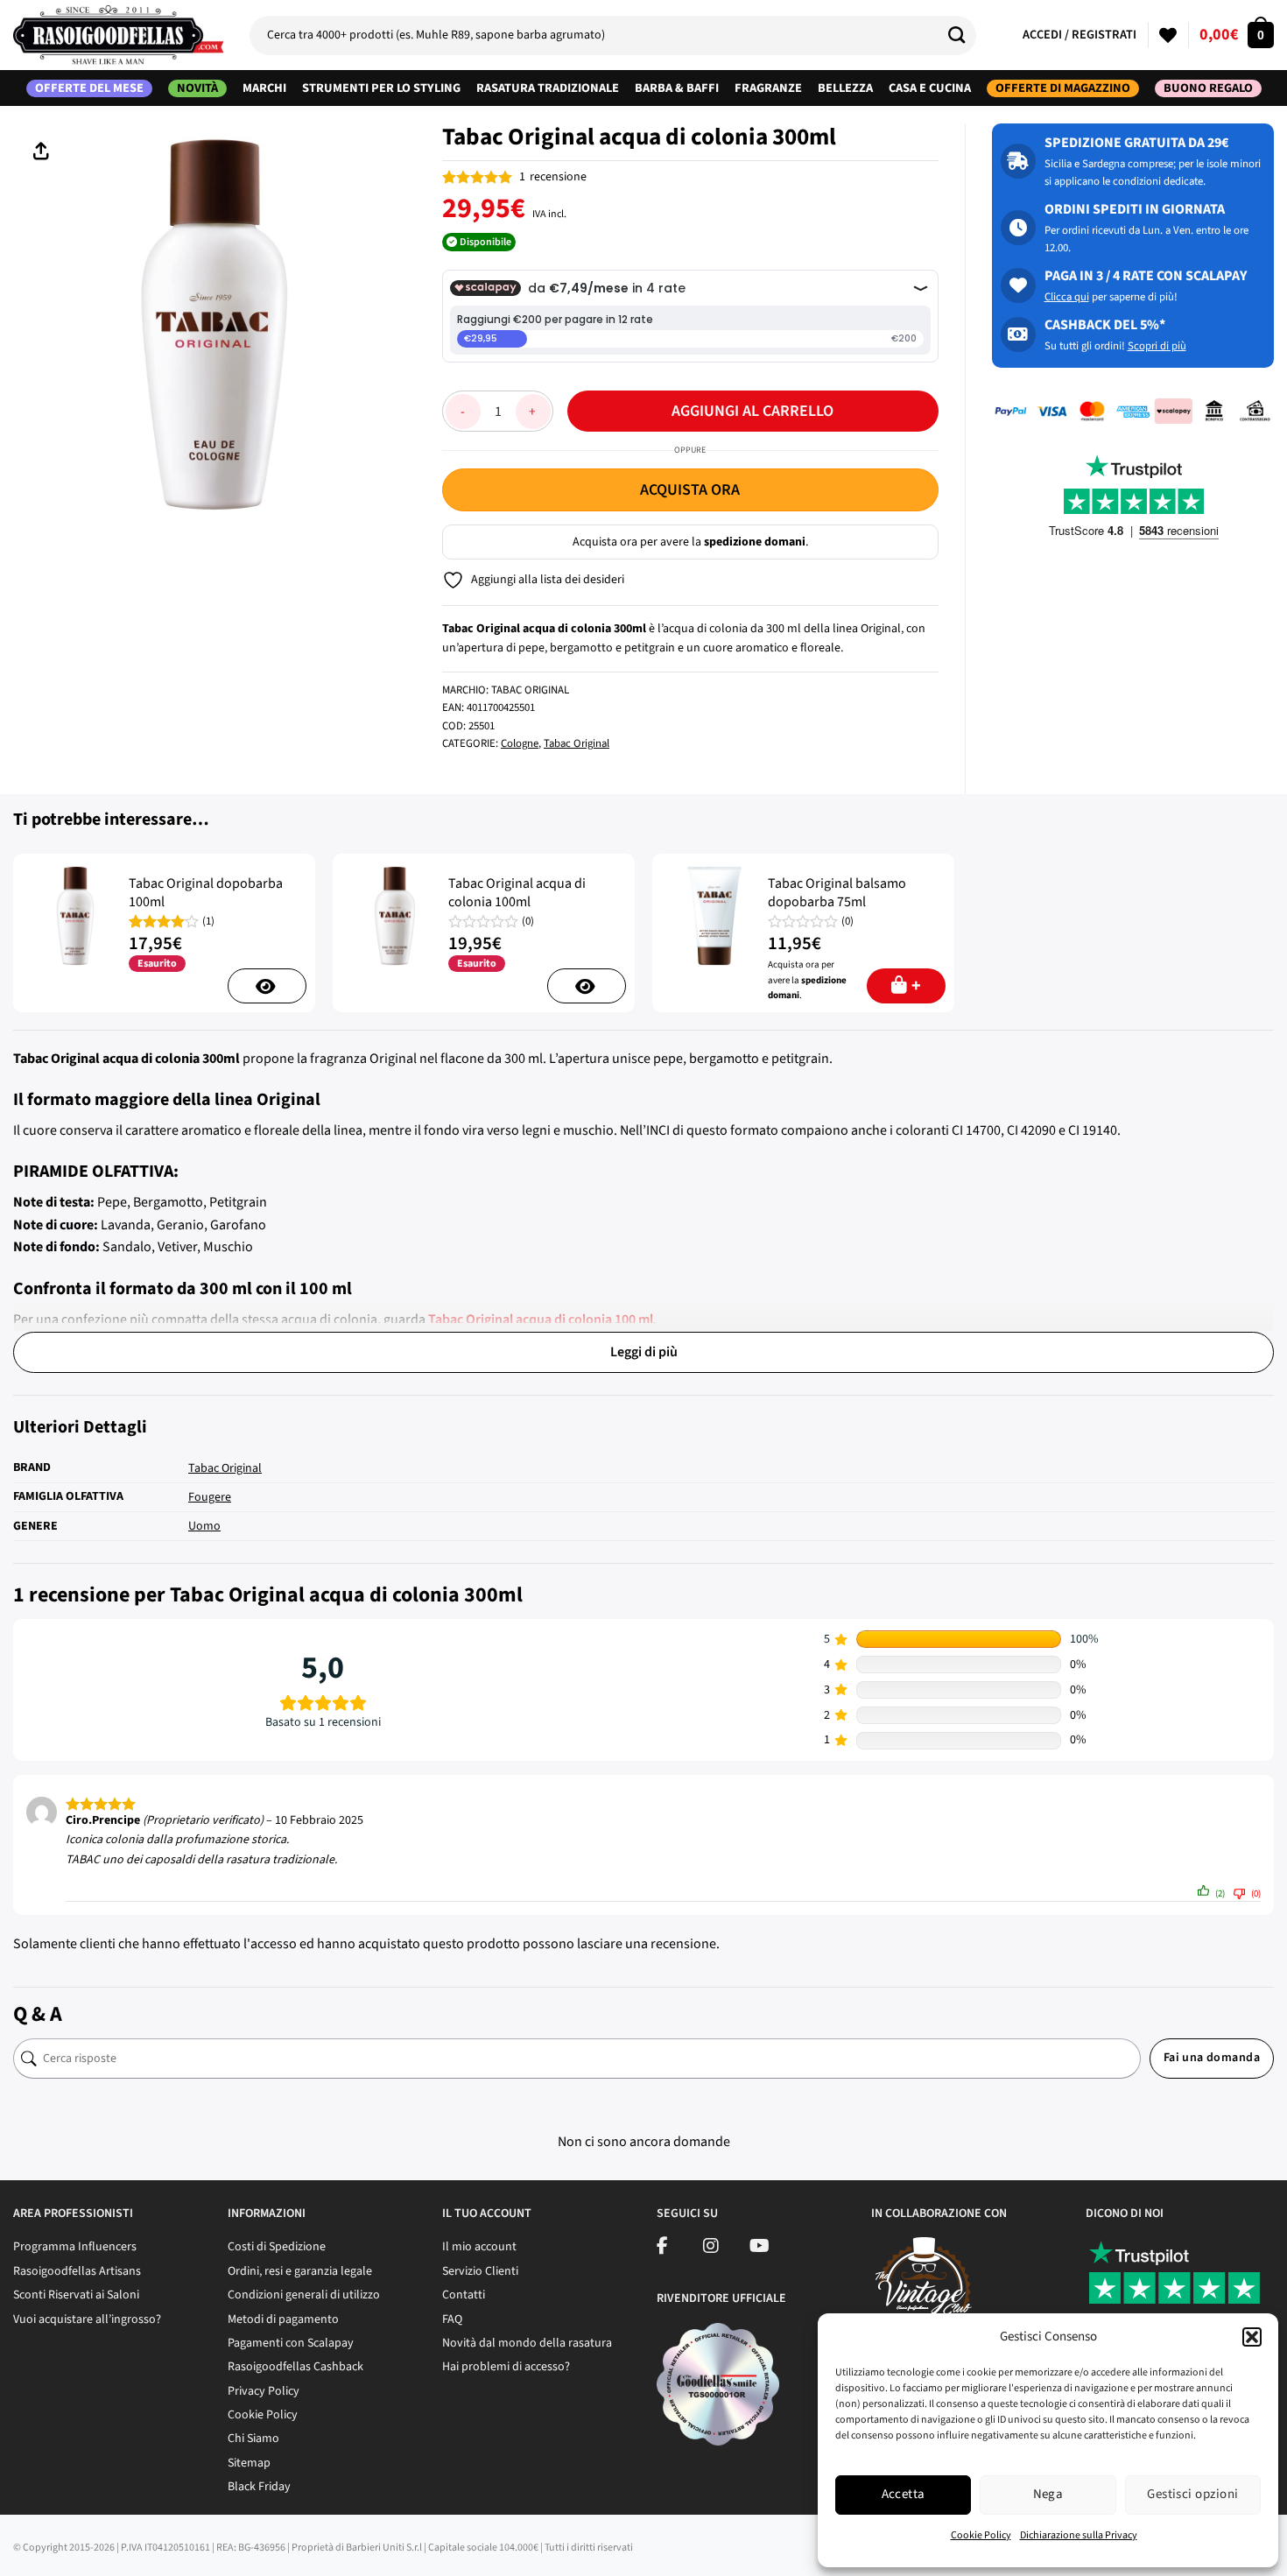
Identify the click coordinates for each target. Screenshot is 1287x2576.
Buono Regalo (1208, 88)
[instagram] (711, 2249)
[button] (1252, 2337)
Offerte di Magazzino (1063, 88)
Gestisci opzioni (1192, 2494)
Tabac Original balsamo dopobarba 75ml (837, 893)
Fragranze (768, 88)
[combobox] (613, 35)
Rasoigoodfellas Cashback (295, 2367)
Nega (1048, 2494)
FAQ (452, 2319)
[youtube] (760, 2249)
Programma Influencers (75, 2247)
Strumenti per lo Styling (381, 88)
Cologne (520, 743)
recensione (553, 177)
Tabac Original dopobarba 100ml (206, 893)
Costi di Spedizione (277, 2247)
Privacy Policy (264, 2391)
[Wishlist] (1168, 35)
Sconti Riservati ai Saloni (76, 2295)
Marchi (264, 88)
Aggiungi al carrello (753, 411)
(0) (528, 922)
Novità (197, 88)
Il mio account (479, 2247)
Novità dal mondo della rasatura (527, 2343)
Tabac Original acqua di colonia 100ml (517, 893)
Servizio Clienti (480, 2271)
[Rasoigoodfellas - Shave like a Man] (118, 35)
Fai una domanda (1212, 2058)
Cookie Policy (981, 2535)
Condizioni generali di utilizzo (304, 2295)
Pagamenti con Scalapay (291, 2343)
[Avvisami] (267, 986)
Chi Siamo (253, 2439)
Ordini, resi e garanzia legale (300, 2271)
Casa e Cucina (930, 88)
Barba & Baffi (677, 88)
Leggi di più (644, 1352)
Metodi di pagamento (283, 2319)
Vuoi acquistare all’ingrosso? (87, 2319)
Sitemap (249, 2463)
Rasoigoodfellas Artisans (77, 2271)
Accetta (904, 2494)
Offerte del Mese (89, 88)
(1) (208, 922)
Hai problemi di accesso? (506, 2367)
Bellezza (845, 88)
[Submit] (963, 35)
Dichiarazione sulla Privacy (1079, 2535)
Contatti (464, 2295)
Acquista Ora (690, 490)
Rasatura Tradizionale (548, 88)
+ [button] (916, 986)
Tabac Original (577, 743)
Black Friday (259, 2487)
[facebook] (662, 2249)
